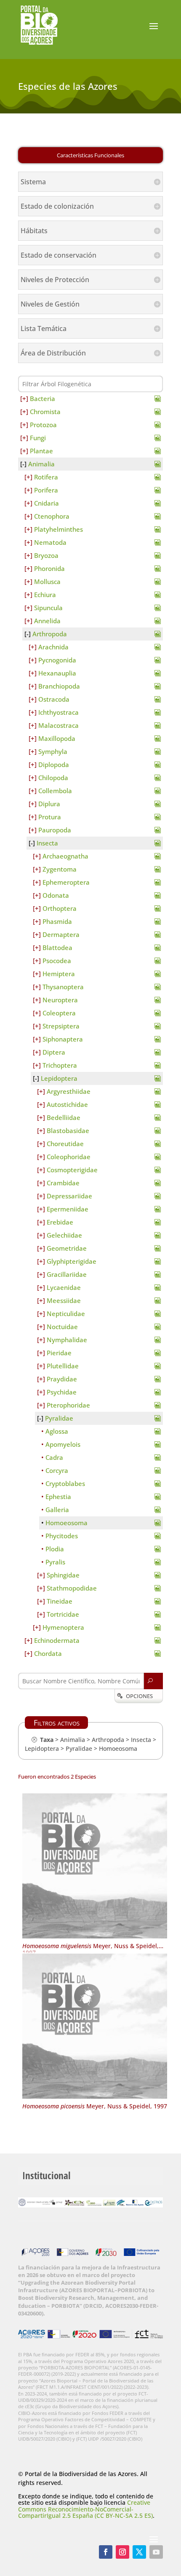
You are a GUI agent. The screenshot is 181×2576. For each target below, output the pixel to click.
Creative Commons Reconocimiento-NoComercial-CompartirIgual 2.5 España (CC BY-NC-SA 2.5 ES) (85, 2509)
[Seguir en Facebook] (106, 2552)
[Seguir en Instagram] (122, 2552)
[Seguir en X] (139, 2552)
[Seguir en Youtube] (156, 2552)
